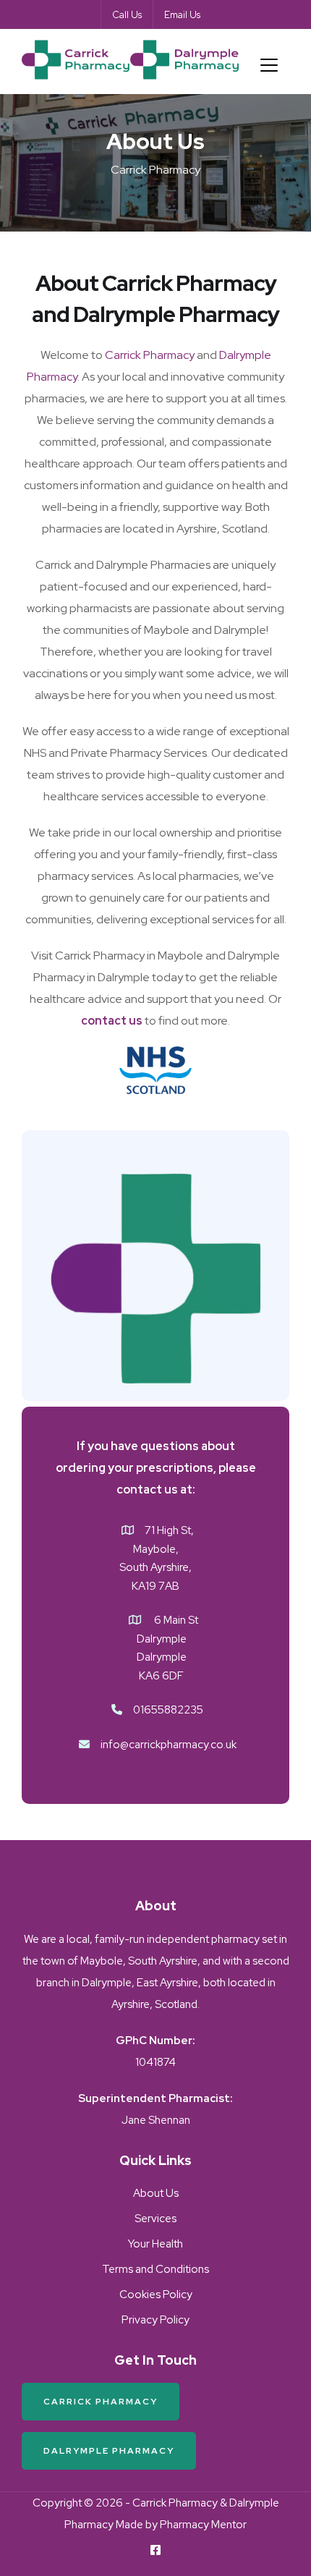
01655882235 (168, 1710)
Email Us (182, 15)
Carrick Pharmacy (150, 355)
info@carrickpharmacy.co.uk (169, 1745)
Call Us (127, 15)
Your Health (155, 2244)
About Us (156, 2193)
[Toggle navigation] (269, 65)
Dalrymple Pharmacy (109, 2451)
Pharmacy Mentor (203, 2525)
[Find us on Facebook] (155, 2551)
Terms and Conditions (155, 2269)
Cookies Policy (156, 2295)
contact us (112, 1021)
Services (155, 2219)
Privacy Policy (155, 2320)
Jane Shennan (156, 2120)
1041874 (155, 2062)
